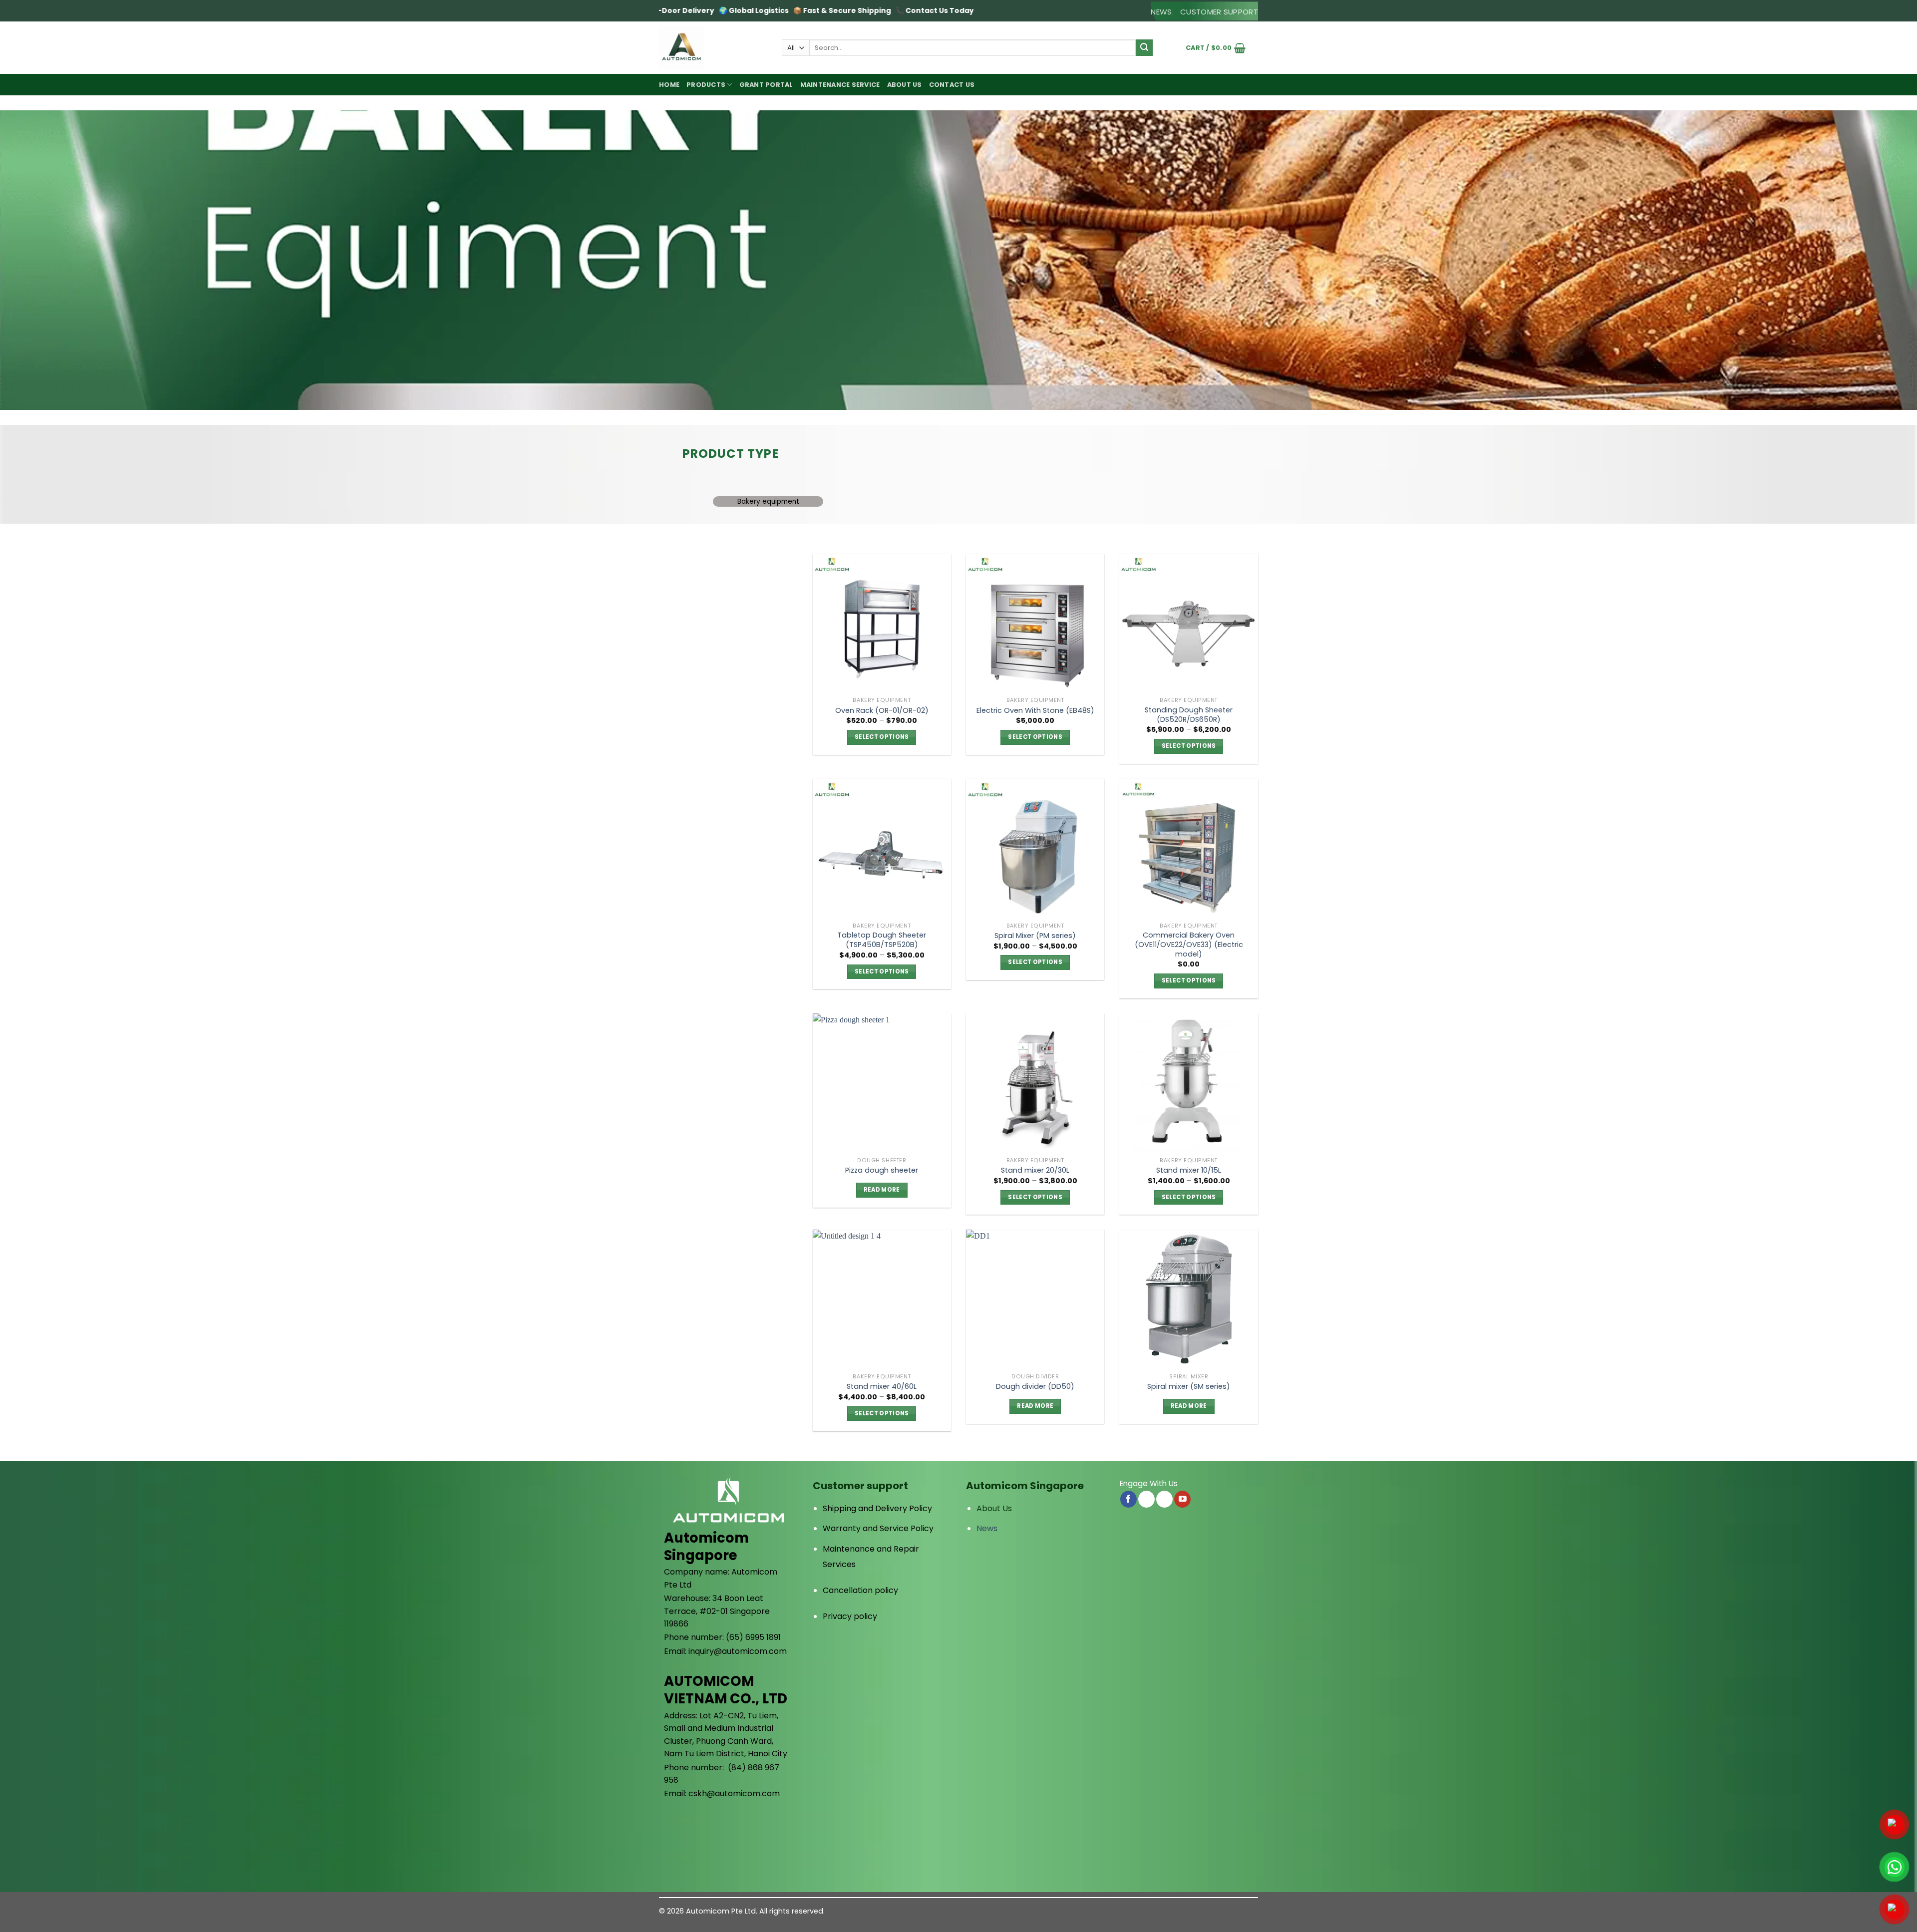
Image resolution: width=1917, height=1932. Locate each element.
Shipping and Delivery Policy (877, 1508)
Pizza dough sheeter (882, 1170)
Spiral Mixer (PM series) (1035, 936)
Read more (882, 1190)
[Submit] (1144, 48)
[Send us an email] (1146, 1499)
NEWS (1161, 12)
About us (905, 85)
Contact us (952, 85)
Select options (882, 737)
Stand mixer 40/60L (882, 1387)
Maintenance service (840, 85)
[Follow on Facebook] (1128, 1499)
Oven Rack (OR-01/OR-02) (882, 711)
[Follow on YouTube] (1182, 1499)
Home (669, 85)
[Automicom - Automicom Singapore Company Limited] (713, 48)
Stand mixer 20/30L (1035, 1170)
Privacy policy (850, 1616)
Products (706, 85)
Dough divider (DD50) (1035, 1387)
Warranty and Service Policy (878, 1528)
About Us (994, 1508)
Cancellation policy (860, 1590)
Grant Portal (766, 85)
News (987, 1528)
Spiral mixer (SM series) (1189, 1387)
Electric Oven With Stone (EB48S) (1035, 711)
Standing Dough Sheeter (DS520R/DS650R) (1189, 715)
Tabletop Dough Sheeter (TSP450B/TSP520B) (882, 940)
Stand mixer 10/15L (1189, 1170)
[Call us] (1164, 1499)
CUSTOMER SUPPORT (1219, 12)
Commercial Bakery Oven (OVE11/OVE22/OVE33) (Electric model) (1189, 945)
